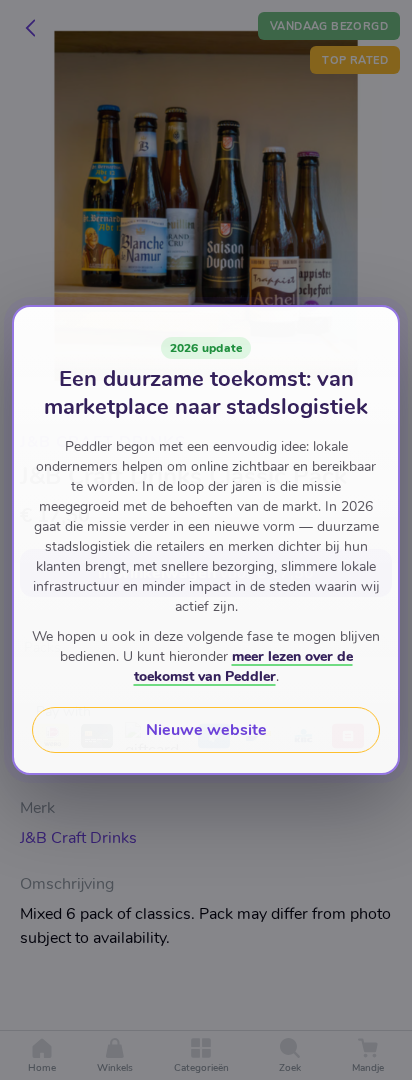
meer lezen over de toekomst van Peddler (243, 666)
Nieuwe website (206, 730)
